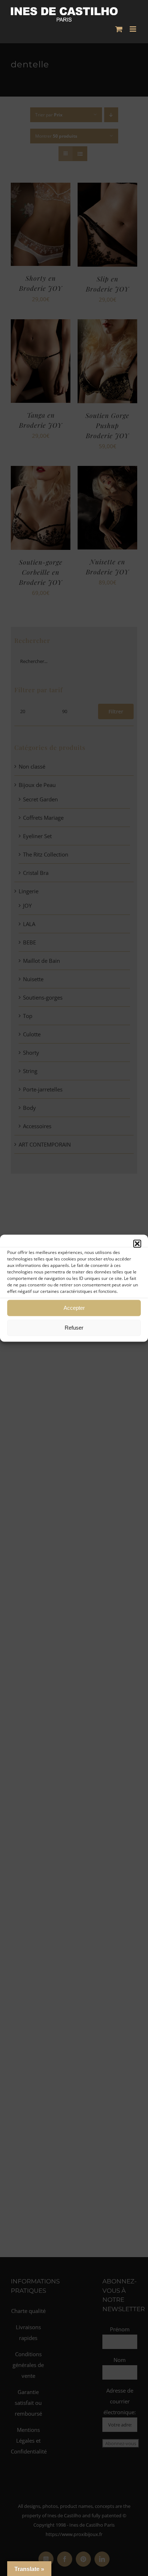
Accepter (74, 1308)
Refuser (74, 1328)
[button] (137, 1243)
